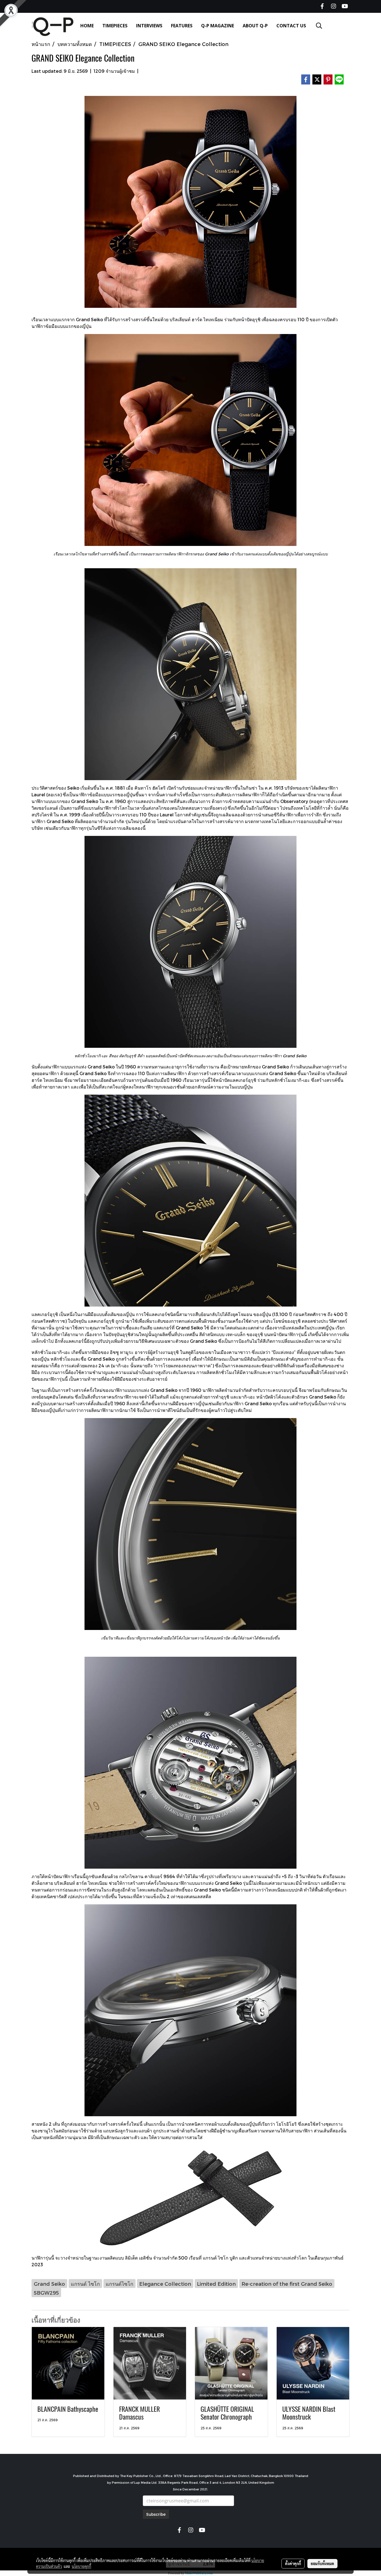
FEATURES (182, 26)
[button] (319, 26)
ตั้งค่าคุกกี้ (293, 2563)
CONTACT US (291, 26)
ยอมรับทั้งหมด (322, 2563)
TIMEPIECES (115, 26)
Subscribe (156, 2514)
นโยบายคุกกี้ (81, 2566)
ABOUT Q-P (255, 26)
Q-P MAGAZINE (218, 26)
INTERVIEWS (149, 26)
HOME (87, 26)
